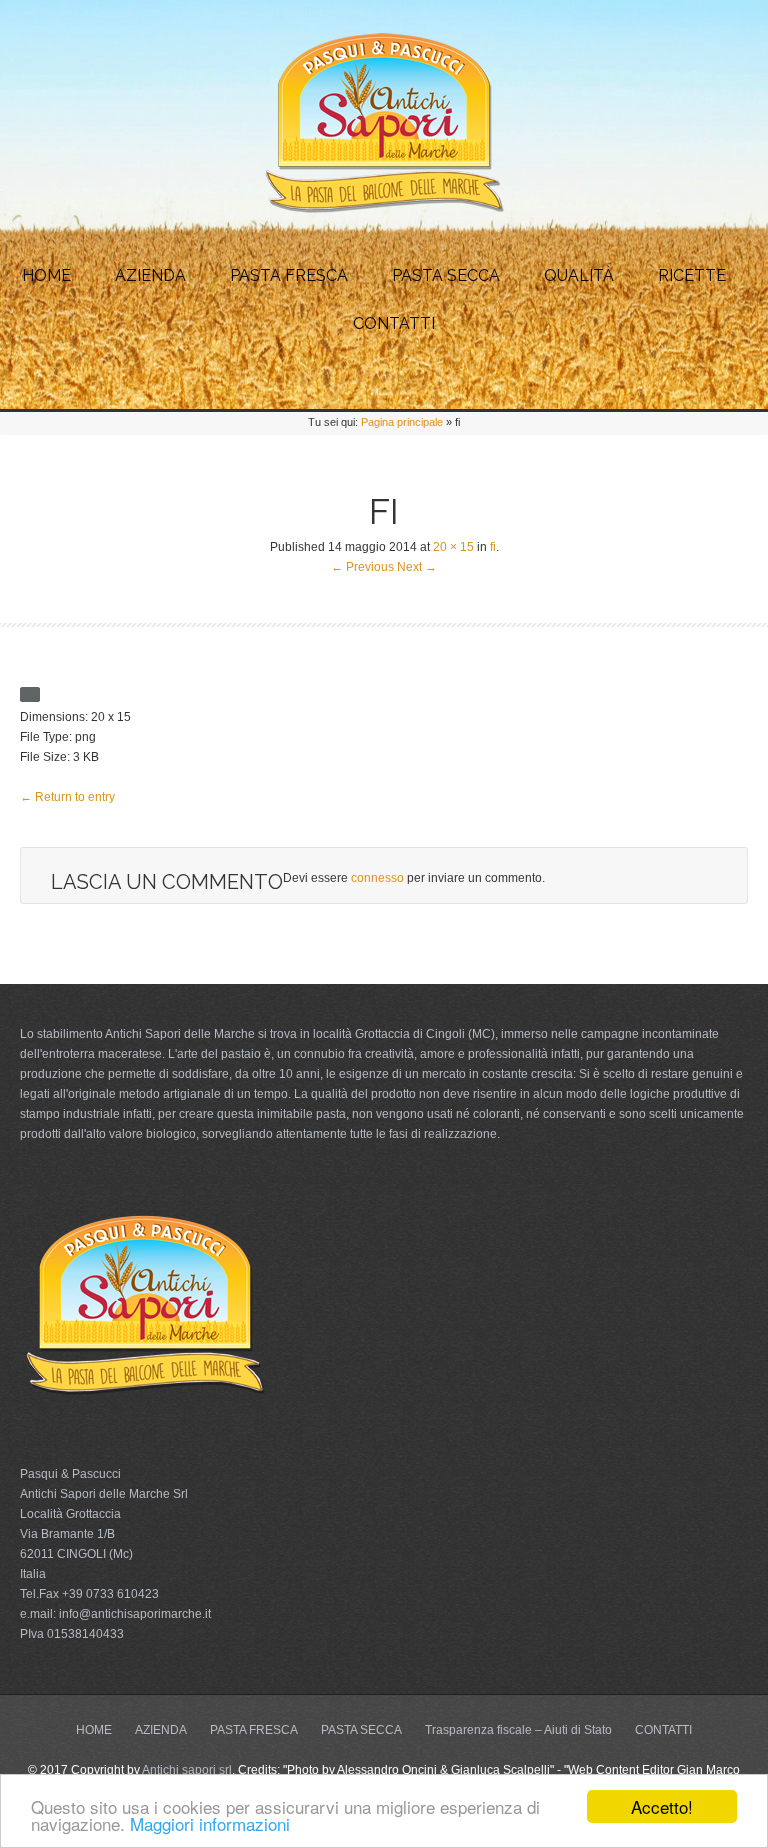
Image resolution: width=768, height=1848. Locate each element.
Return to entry (67, 797)
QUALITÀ (579, 275)
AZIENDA (150, 275)
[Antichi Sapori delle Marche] (384, 210)
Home (46, 275)
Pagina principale (402, 422)
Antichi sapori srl (187, 1770)
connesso (377, 878)
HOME (94, 1730)
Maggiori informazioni (210, 1823)
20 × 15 (453, 547)
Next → (417, 567)
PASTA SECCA (446, 275)
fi (493, 547)
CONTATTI (394, 323)
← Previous (362, 567)
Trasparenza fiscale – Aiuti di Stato (518, 1730)
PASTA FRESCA (289, 275)
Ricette (692, 275)
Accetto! (662, 1806)
